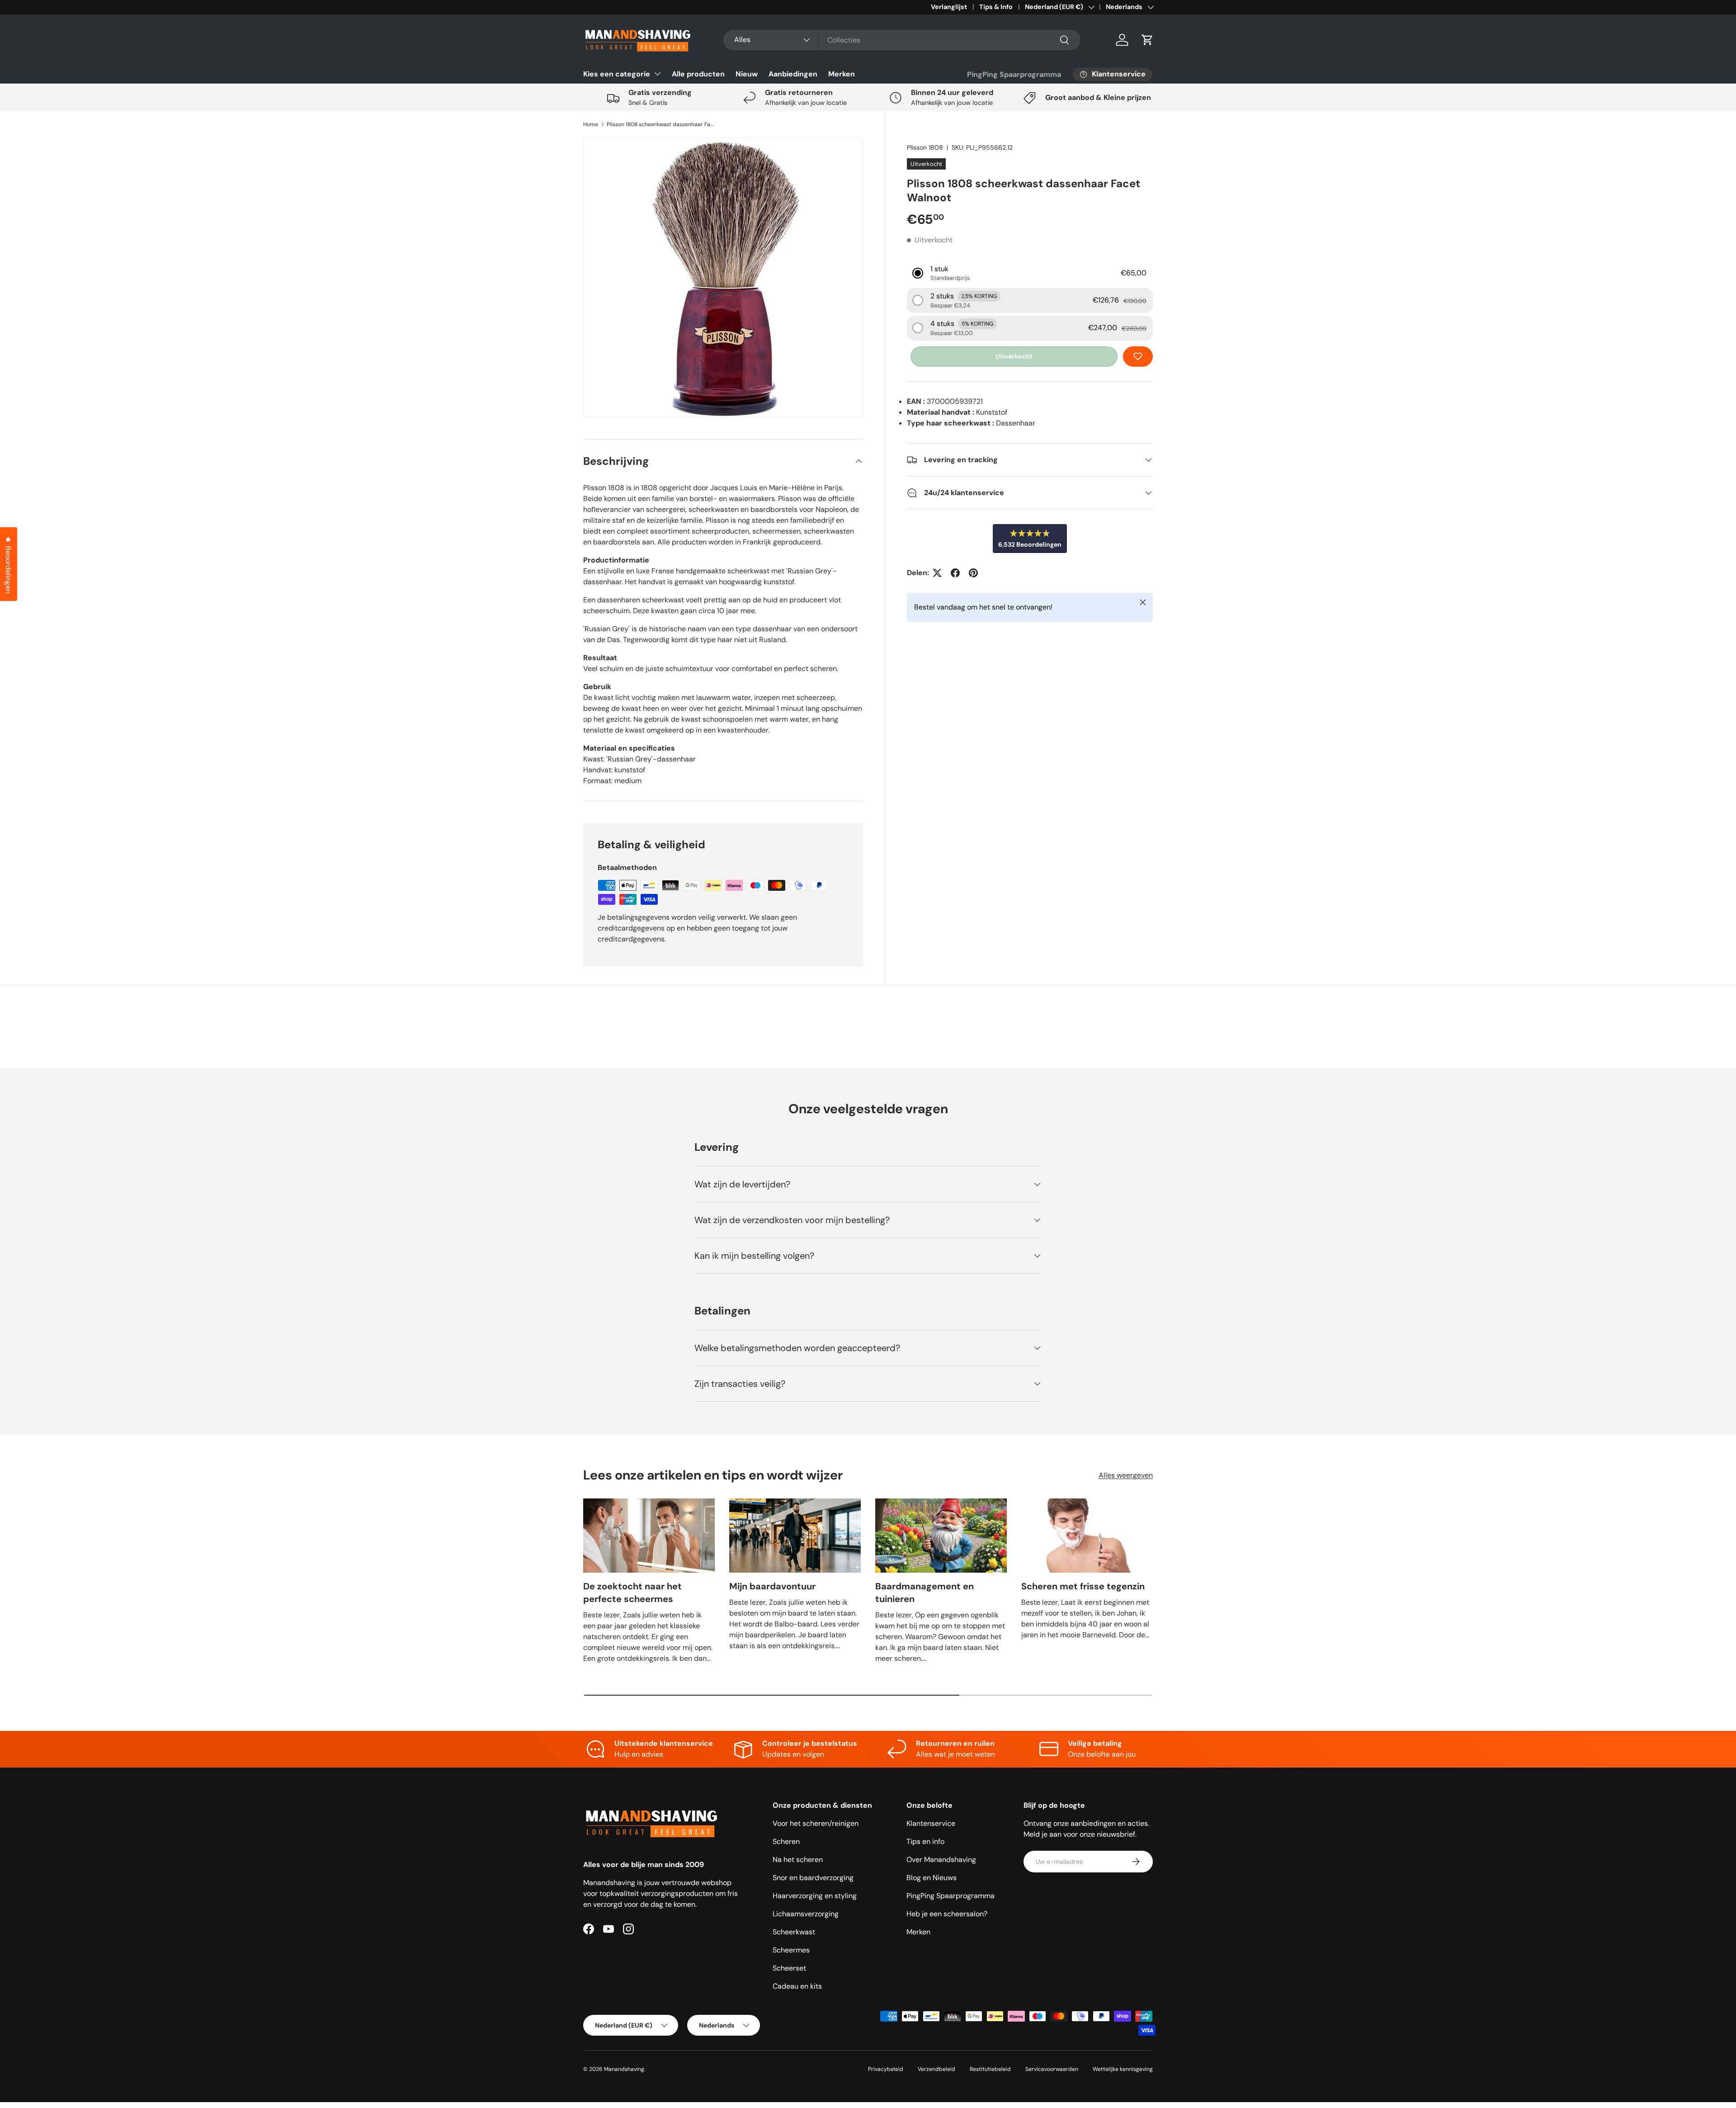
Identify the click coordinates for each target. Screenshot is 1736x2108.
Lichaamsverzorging (806, 1914)
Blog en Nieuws (932, 1878)
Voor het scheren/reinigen (816, 1823)
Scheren (786, 1841)
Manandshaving (624, 2069)
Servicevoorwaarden (1052, 2069)
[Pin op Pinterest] (973, 573)
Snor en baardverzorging (813, 1878)
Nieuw (747, 74)
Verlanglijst (949, 7)
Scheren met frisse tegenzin (1083, 1586)
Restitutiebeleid (990, 2069)
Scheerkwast (794, 1932)
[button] (1147, 40)
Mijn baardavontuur (772, 1586)
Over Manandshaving (941, 1860)
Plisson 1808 (925, 147)
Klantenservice (931, 1823)
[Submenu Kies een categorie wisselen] (657, 74)
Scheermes (791, 1950)
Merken (842, 74)
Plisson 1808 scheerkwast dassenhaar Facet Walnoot (661, 124)
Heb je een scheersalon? (947, 1914)
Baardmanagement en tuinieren (925, 1593)
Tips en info (925, 1841)
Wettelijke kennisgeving (1123, 2069)
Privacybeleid (886, 2069)
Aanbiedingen (793, 74)
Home (591, 124)
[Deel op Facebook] (955, 573)
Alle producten (698, 74)
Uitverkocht (1014, 356)
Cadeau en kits (797, 1986)
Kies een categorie (617, 74)
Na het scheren (798, 1860)
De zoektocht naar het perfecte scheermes (632, 1593)
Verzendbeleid (936, 2069)
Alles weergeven (1126, 1475)
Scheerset (789, 1968)
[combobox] (902, 40)
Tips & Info (996, 7)
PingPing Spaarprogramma (1014, 74)
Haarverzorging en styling (815, 1896)
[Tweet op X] (937, 573)
